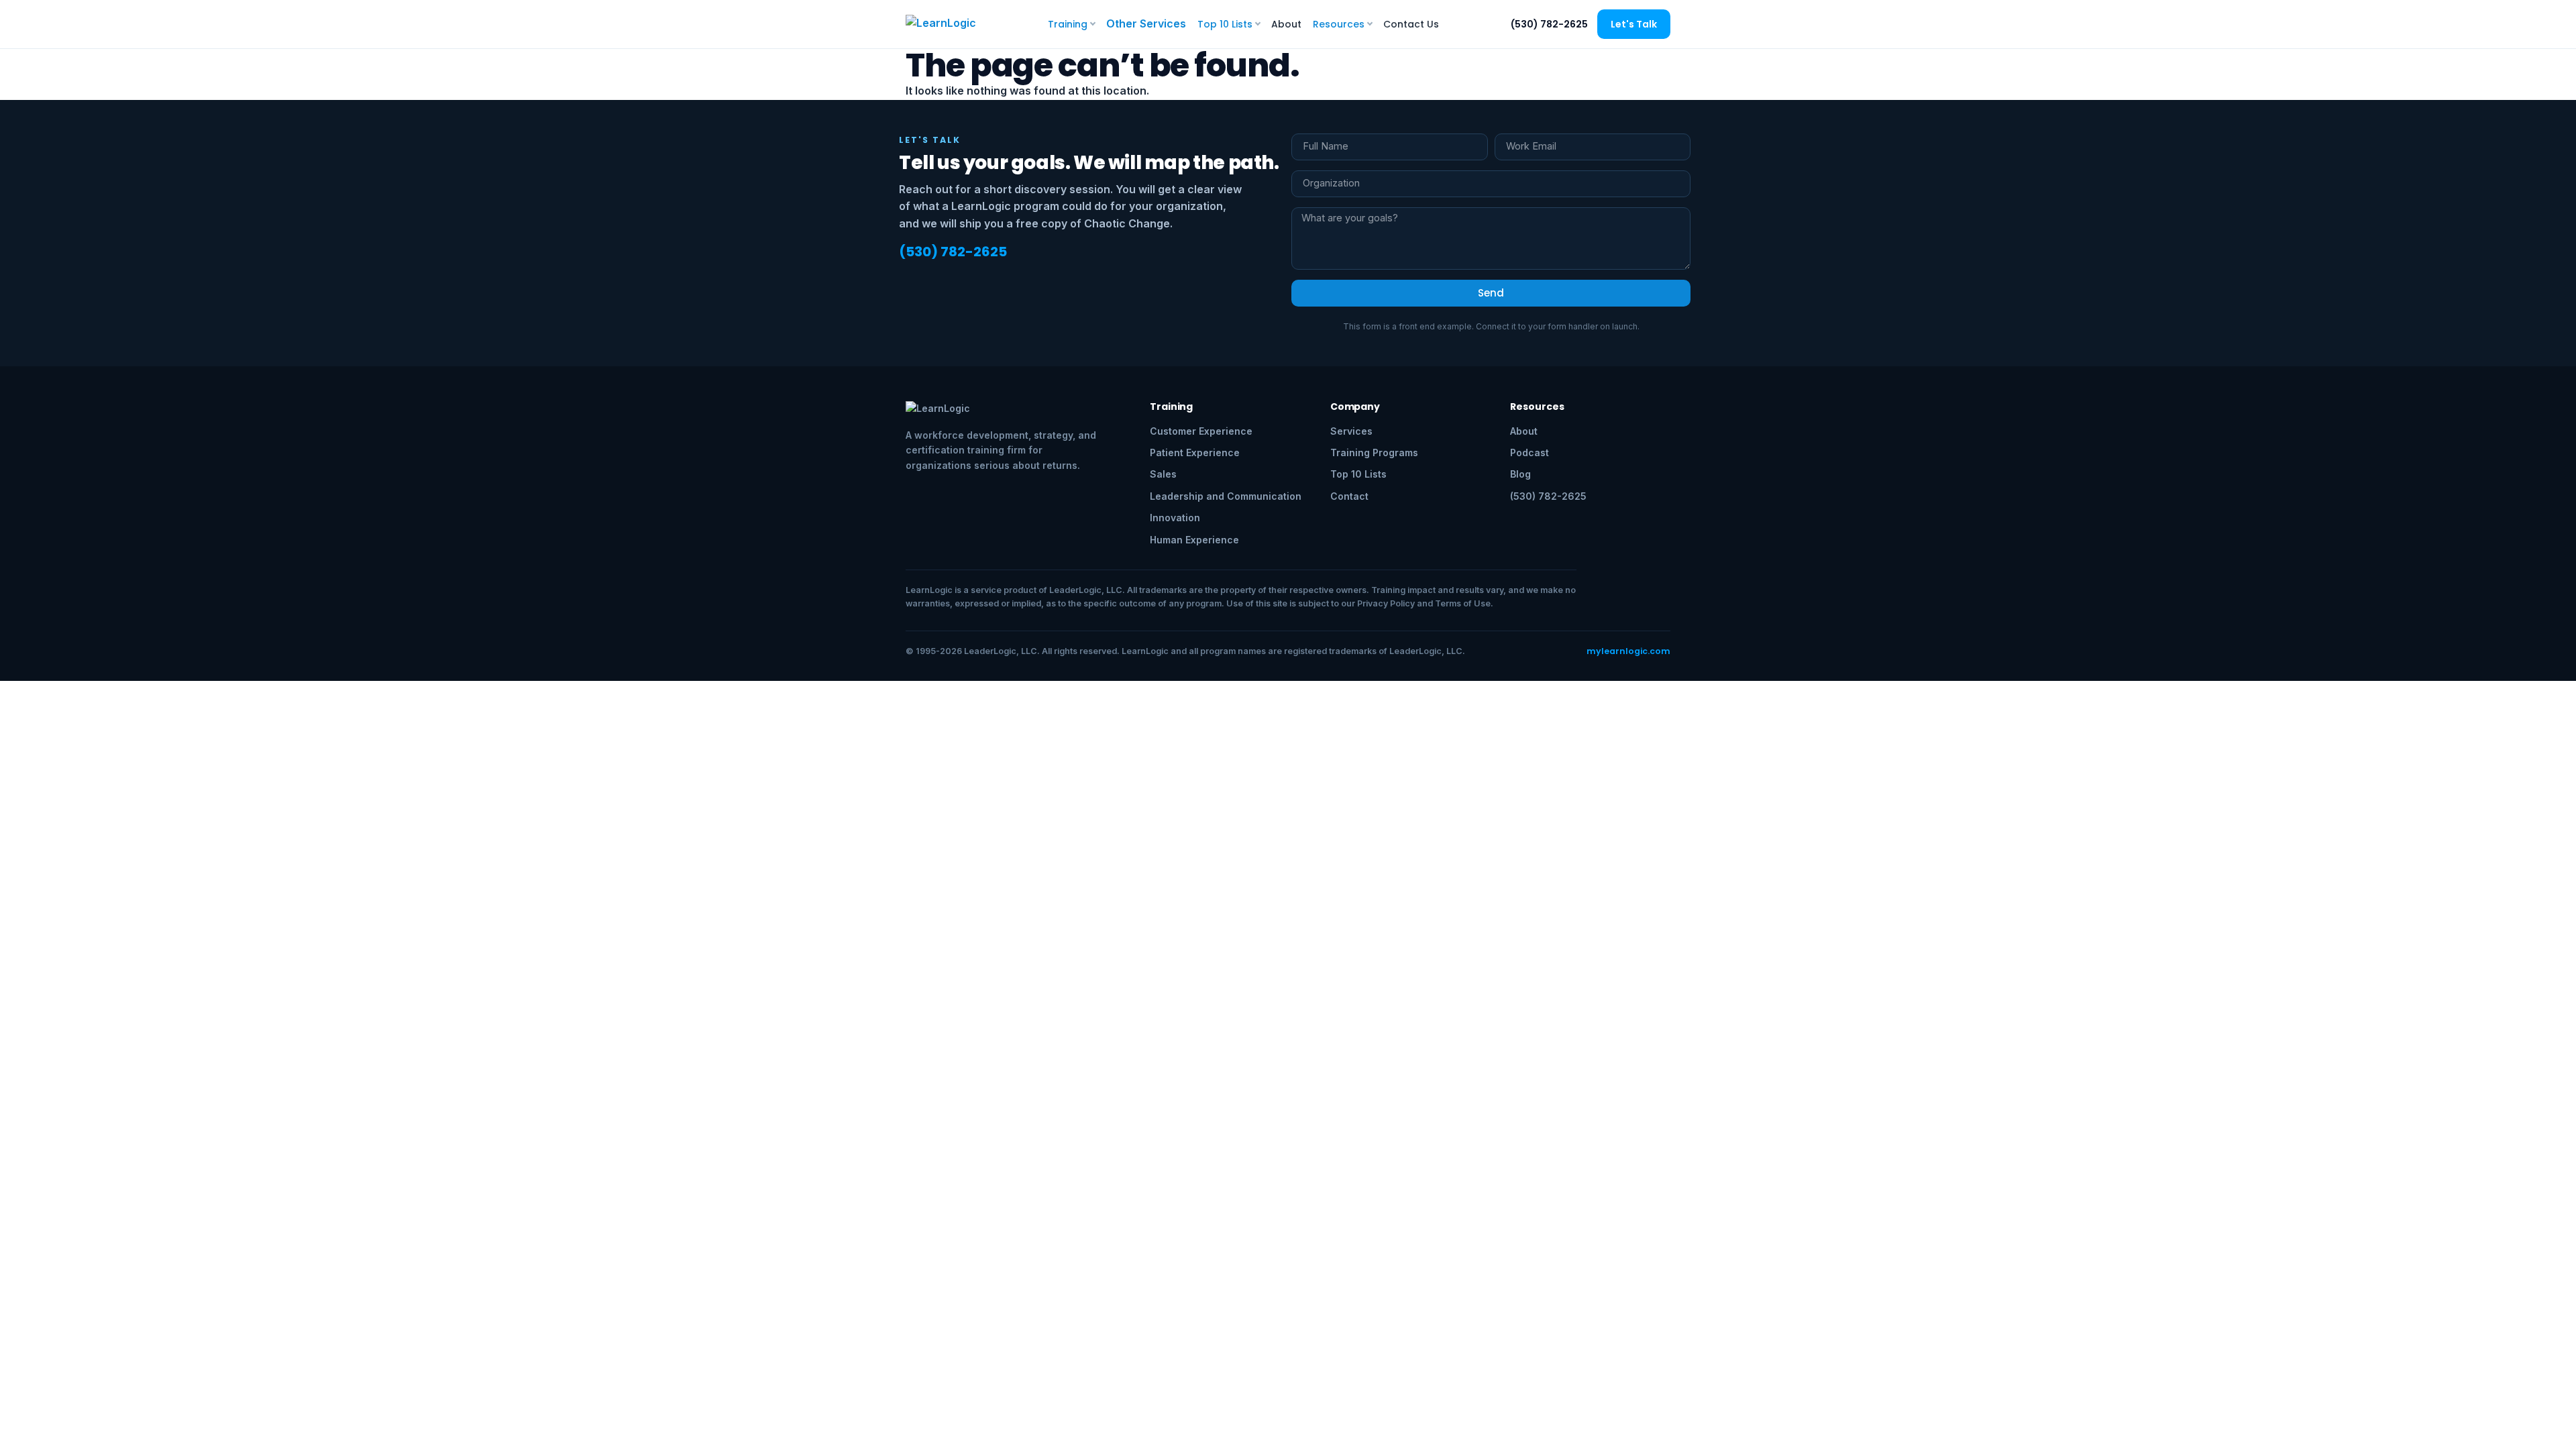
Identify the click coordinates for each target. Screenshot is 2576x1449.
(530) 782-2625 (1549, 24)
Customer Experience (1201, 431)
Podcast (1529, 452)
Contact (1349, 496)
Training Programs (1374, 452)
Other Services (1146, 23)
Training (1068, 24)
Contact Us (1411, 24)
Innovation (1175, 518)
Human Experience (1194, 540)
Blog (1520, 474)
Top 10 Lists (1225, 24)
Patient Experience (1195, 452)
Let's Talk (1634, 24)
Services (1351, 431)
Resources (1339, 24)
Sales (1163, 474)
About (1286, 24)
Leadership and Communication (1226, 496)
